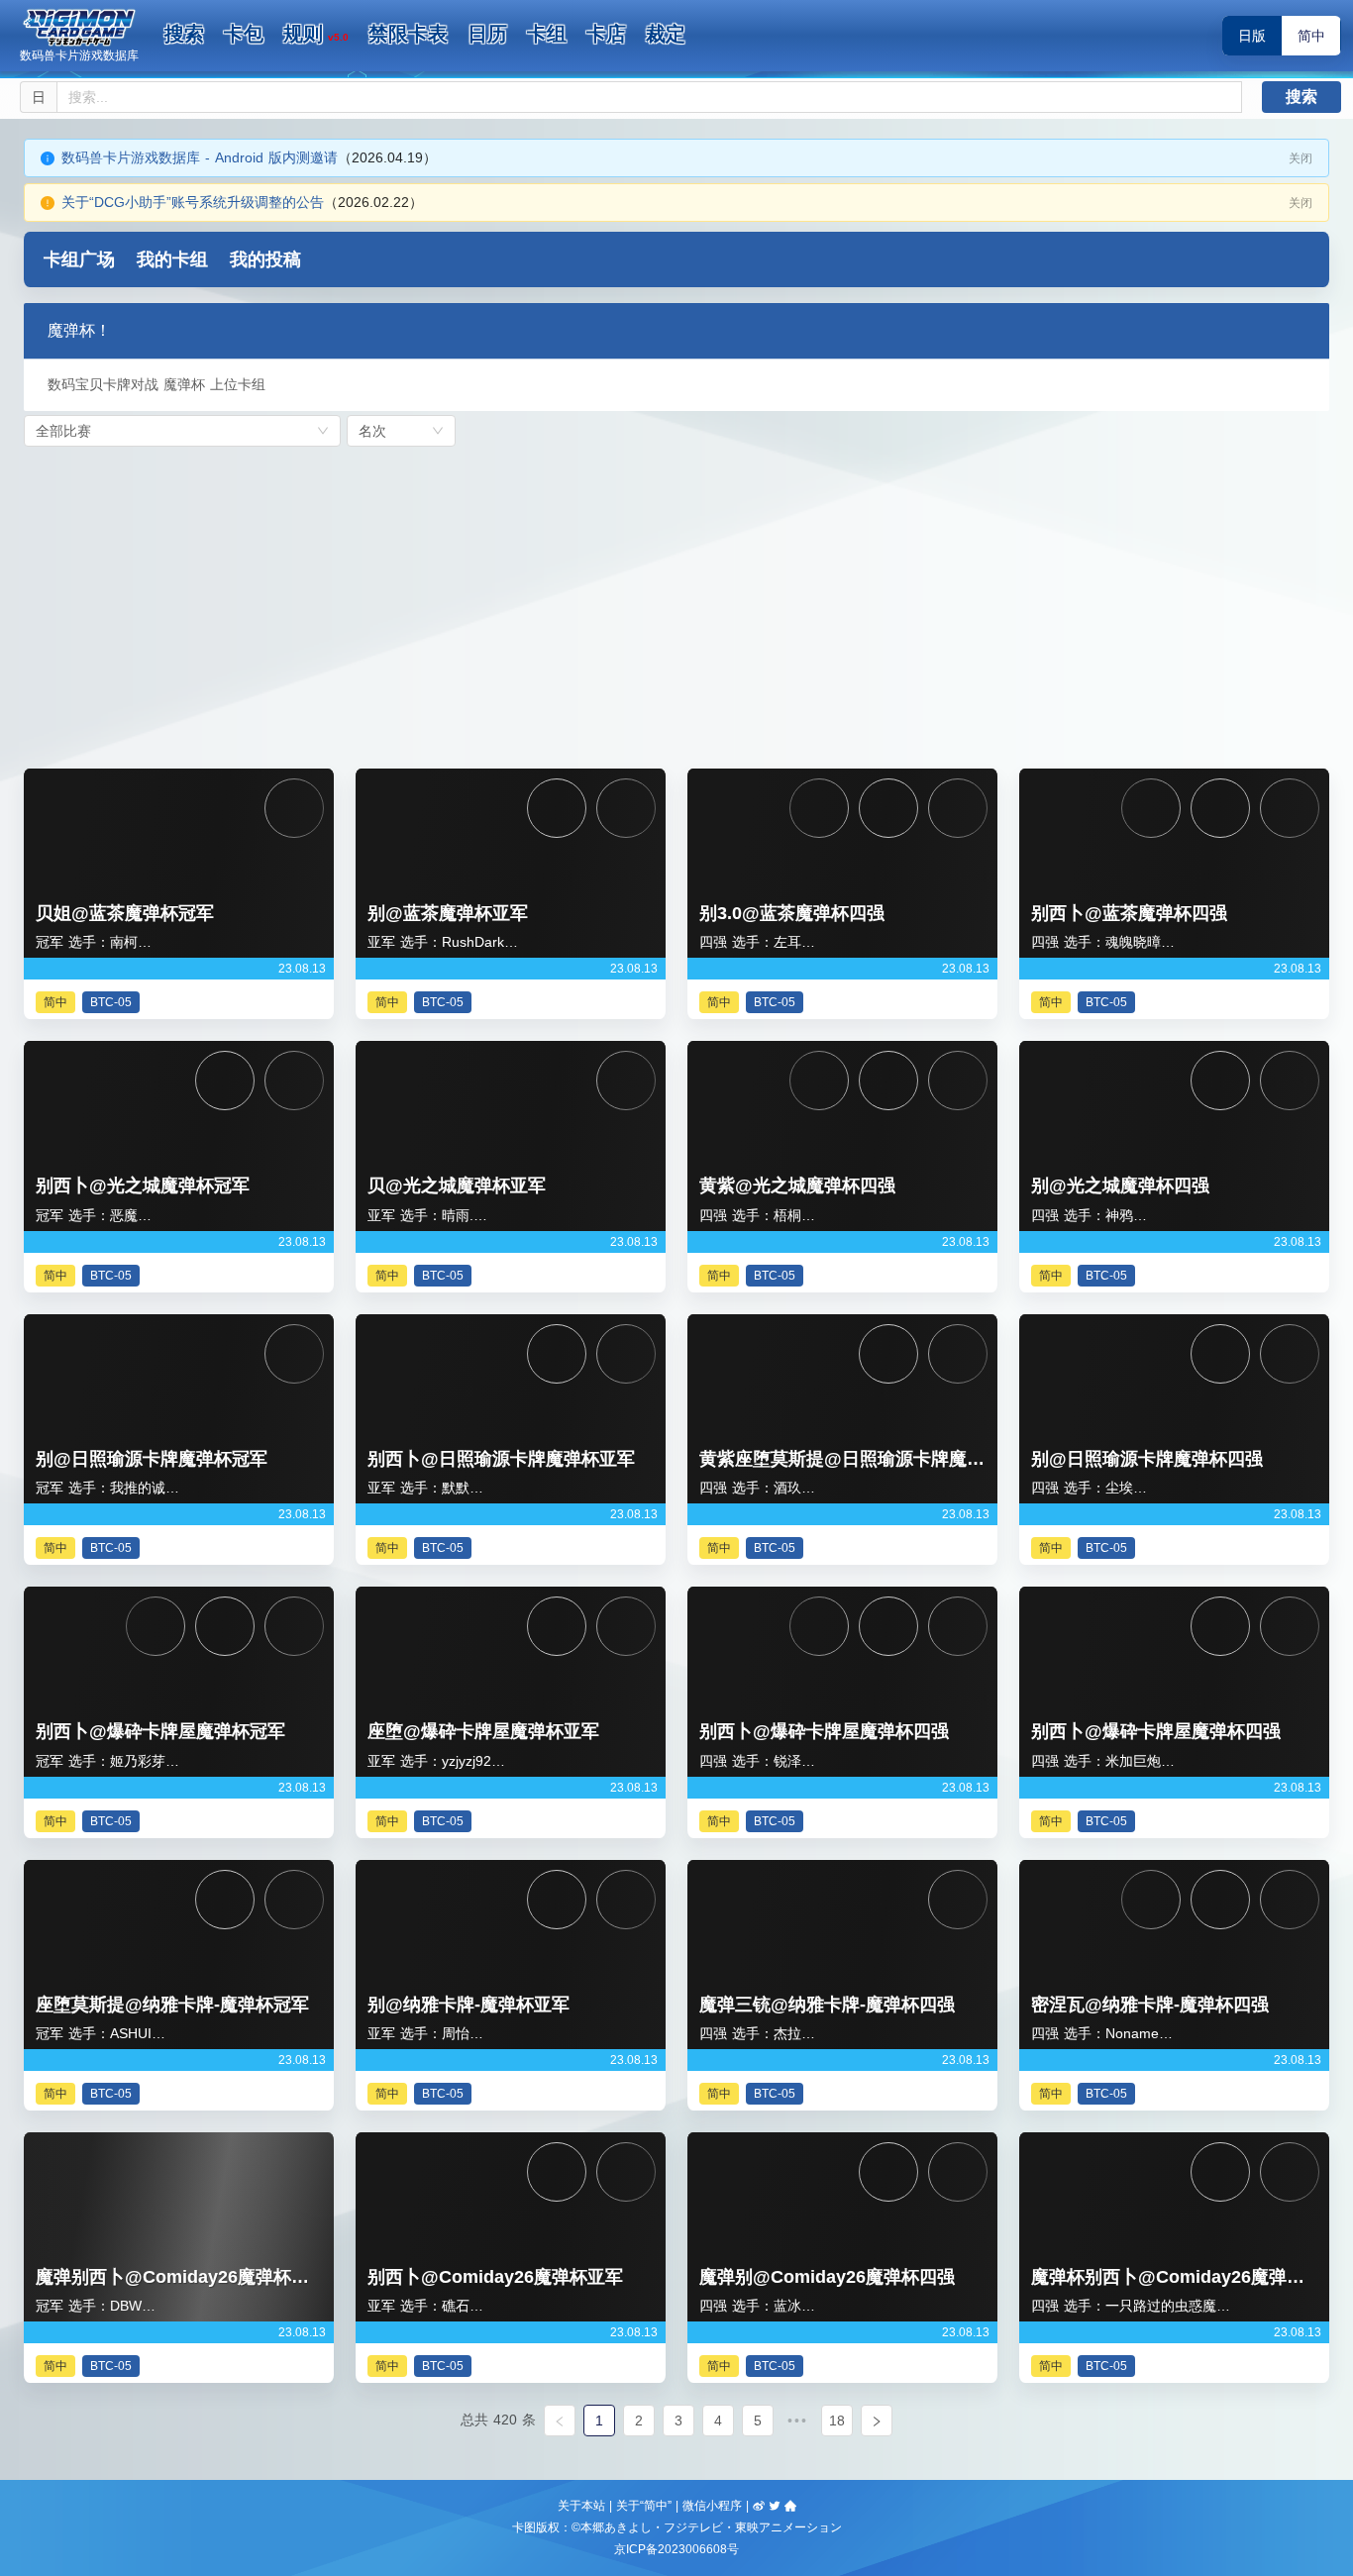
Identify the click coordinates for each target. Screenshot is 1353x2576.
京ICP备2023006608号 (676, 2549)
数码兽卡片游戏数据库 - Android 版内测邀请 (200, 157)
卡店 (606, 34)
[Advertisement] (676, 602)
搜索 (184, 34)
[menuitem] (184, 35)
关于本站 (581, 2506)
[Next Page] (877, 2421)
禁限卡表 (408, 34)
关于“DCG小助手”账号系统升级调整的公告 (193, 202)
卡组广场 (79, 259)
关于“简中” (644, 2506)
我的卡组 (172, 259)
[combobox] (182, 431)
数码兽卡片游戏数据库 (79, 55)
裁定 (666, 34)
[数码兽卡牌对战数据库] (79, 28)
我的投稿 (265, 259)
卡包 (244, 34)
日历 (487, 34)
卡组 (547, 34)
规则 (316, 34)
